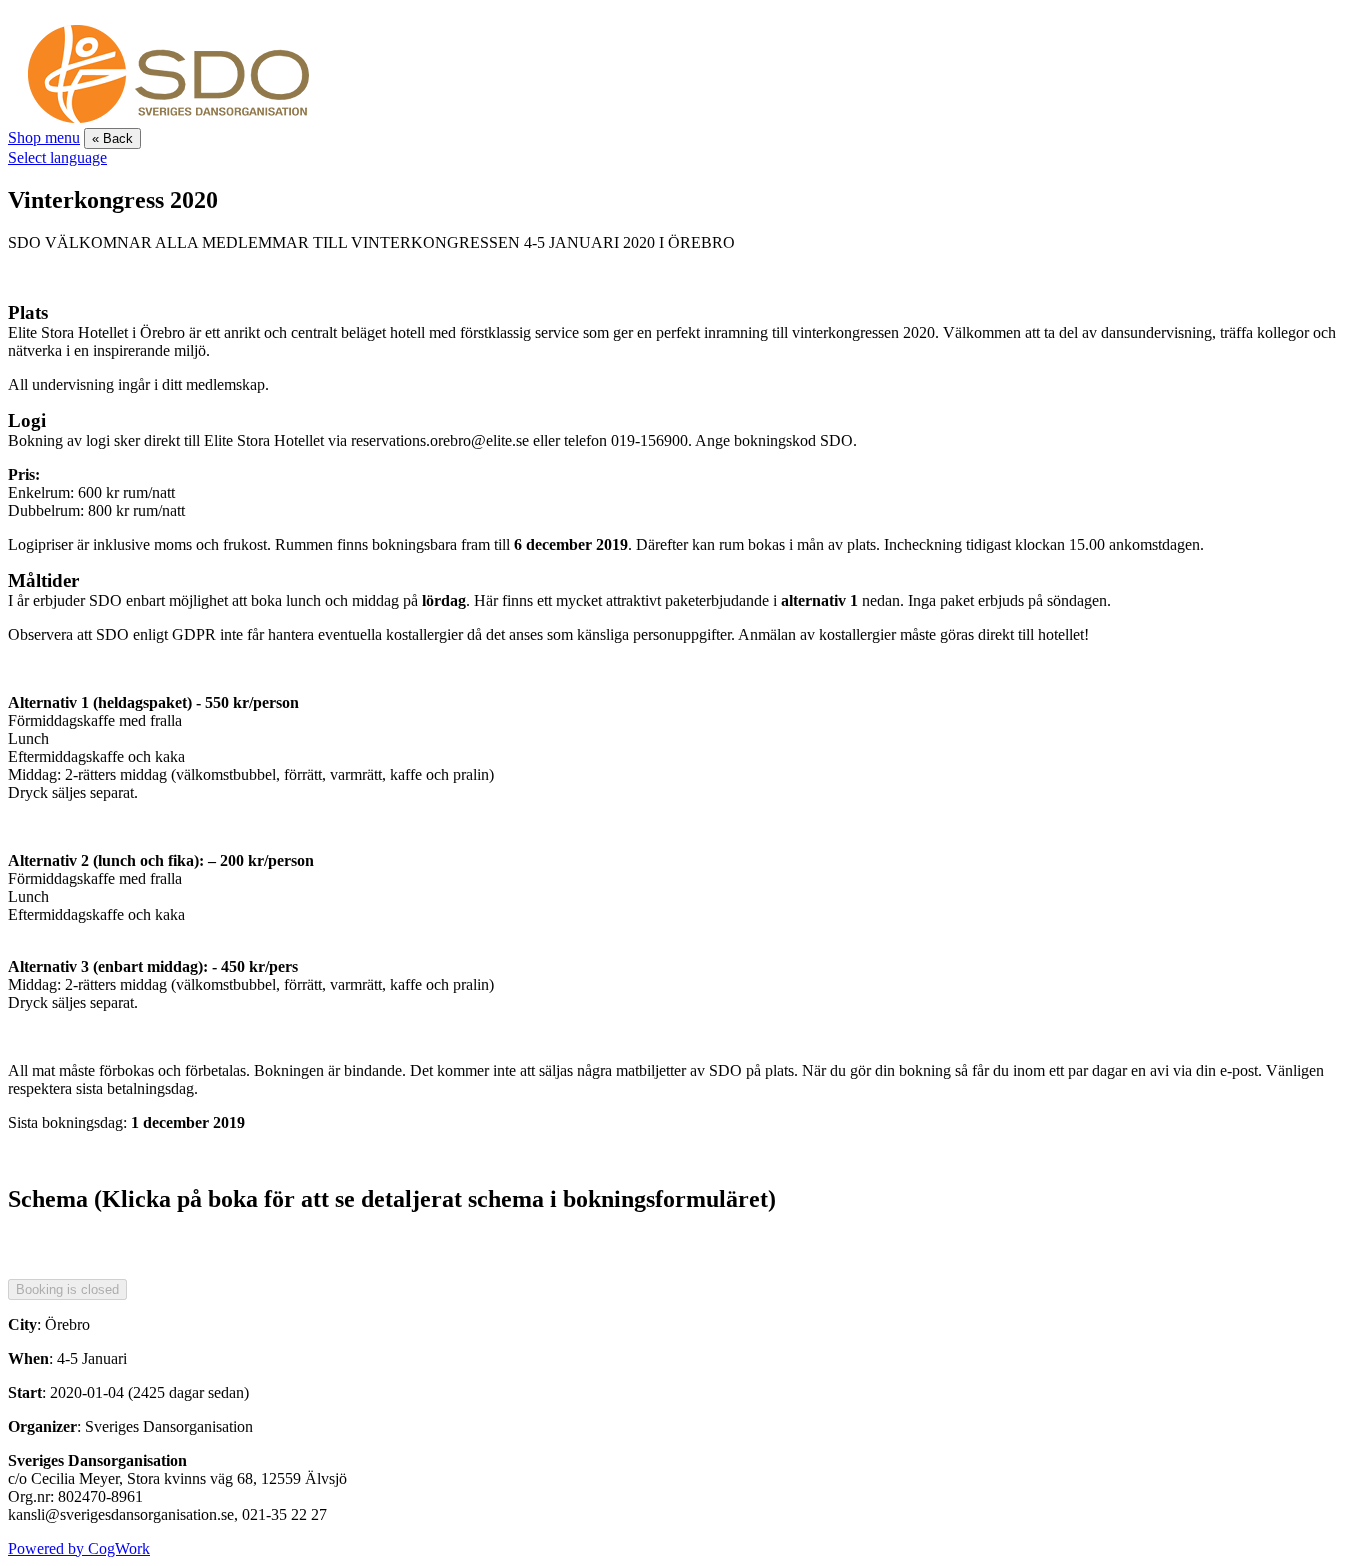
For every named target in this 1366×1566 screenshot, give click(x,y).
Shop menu (44, 137)
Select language (57, 157)
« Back (112, 138)
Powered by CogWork (79, 1548)
